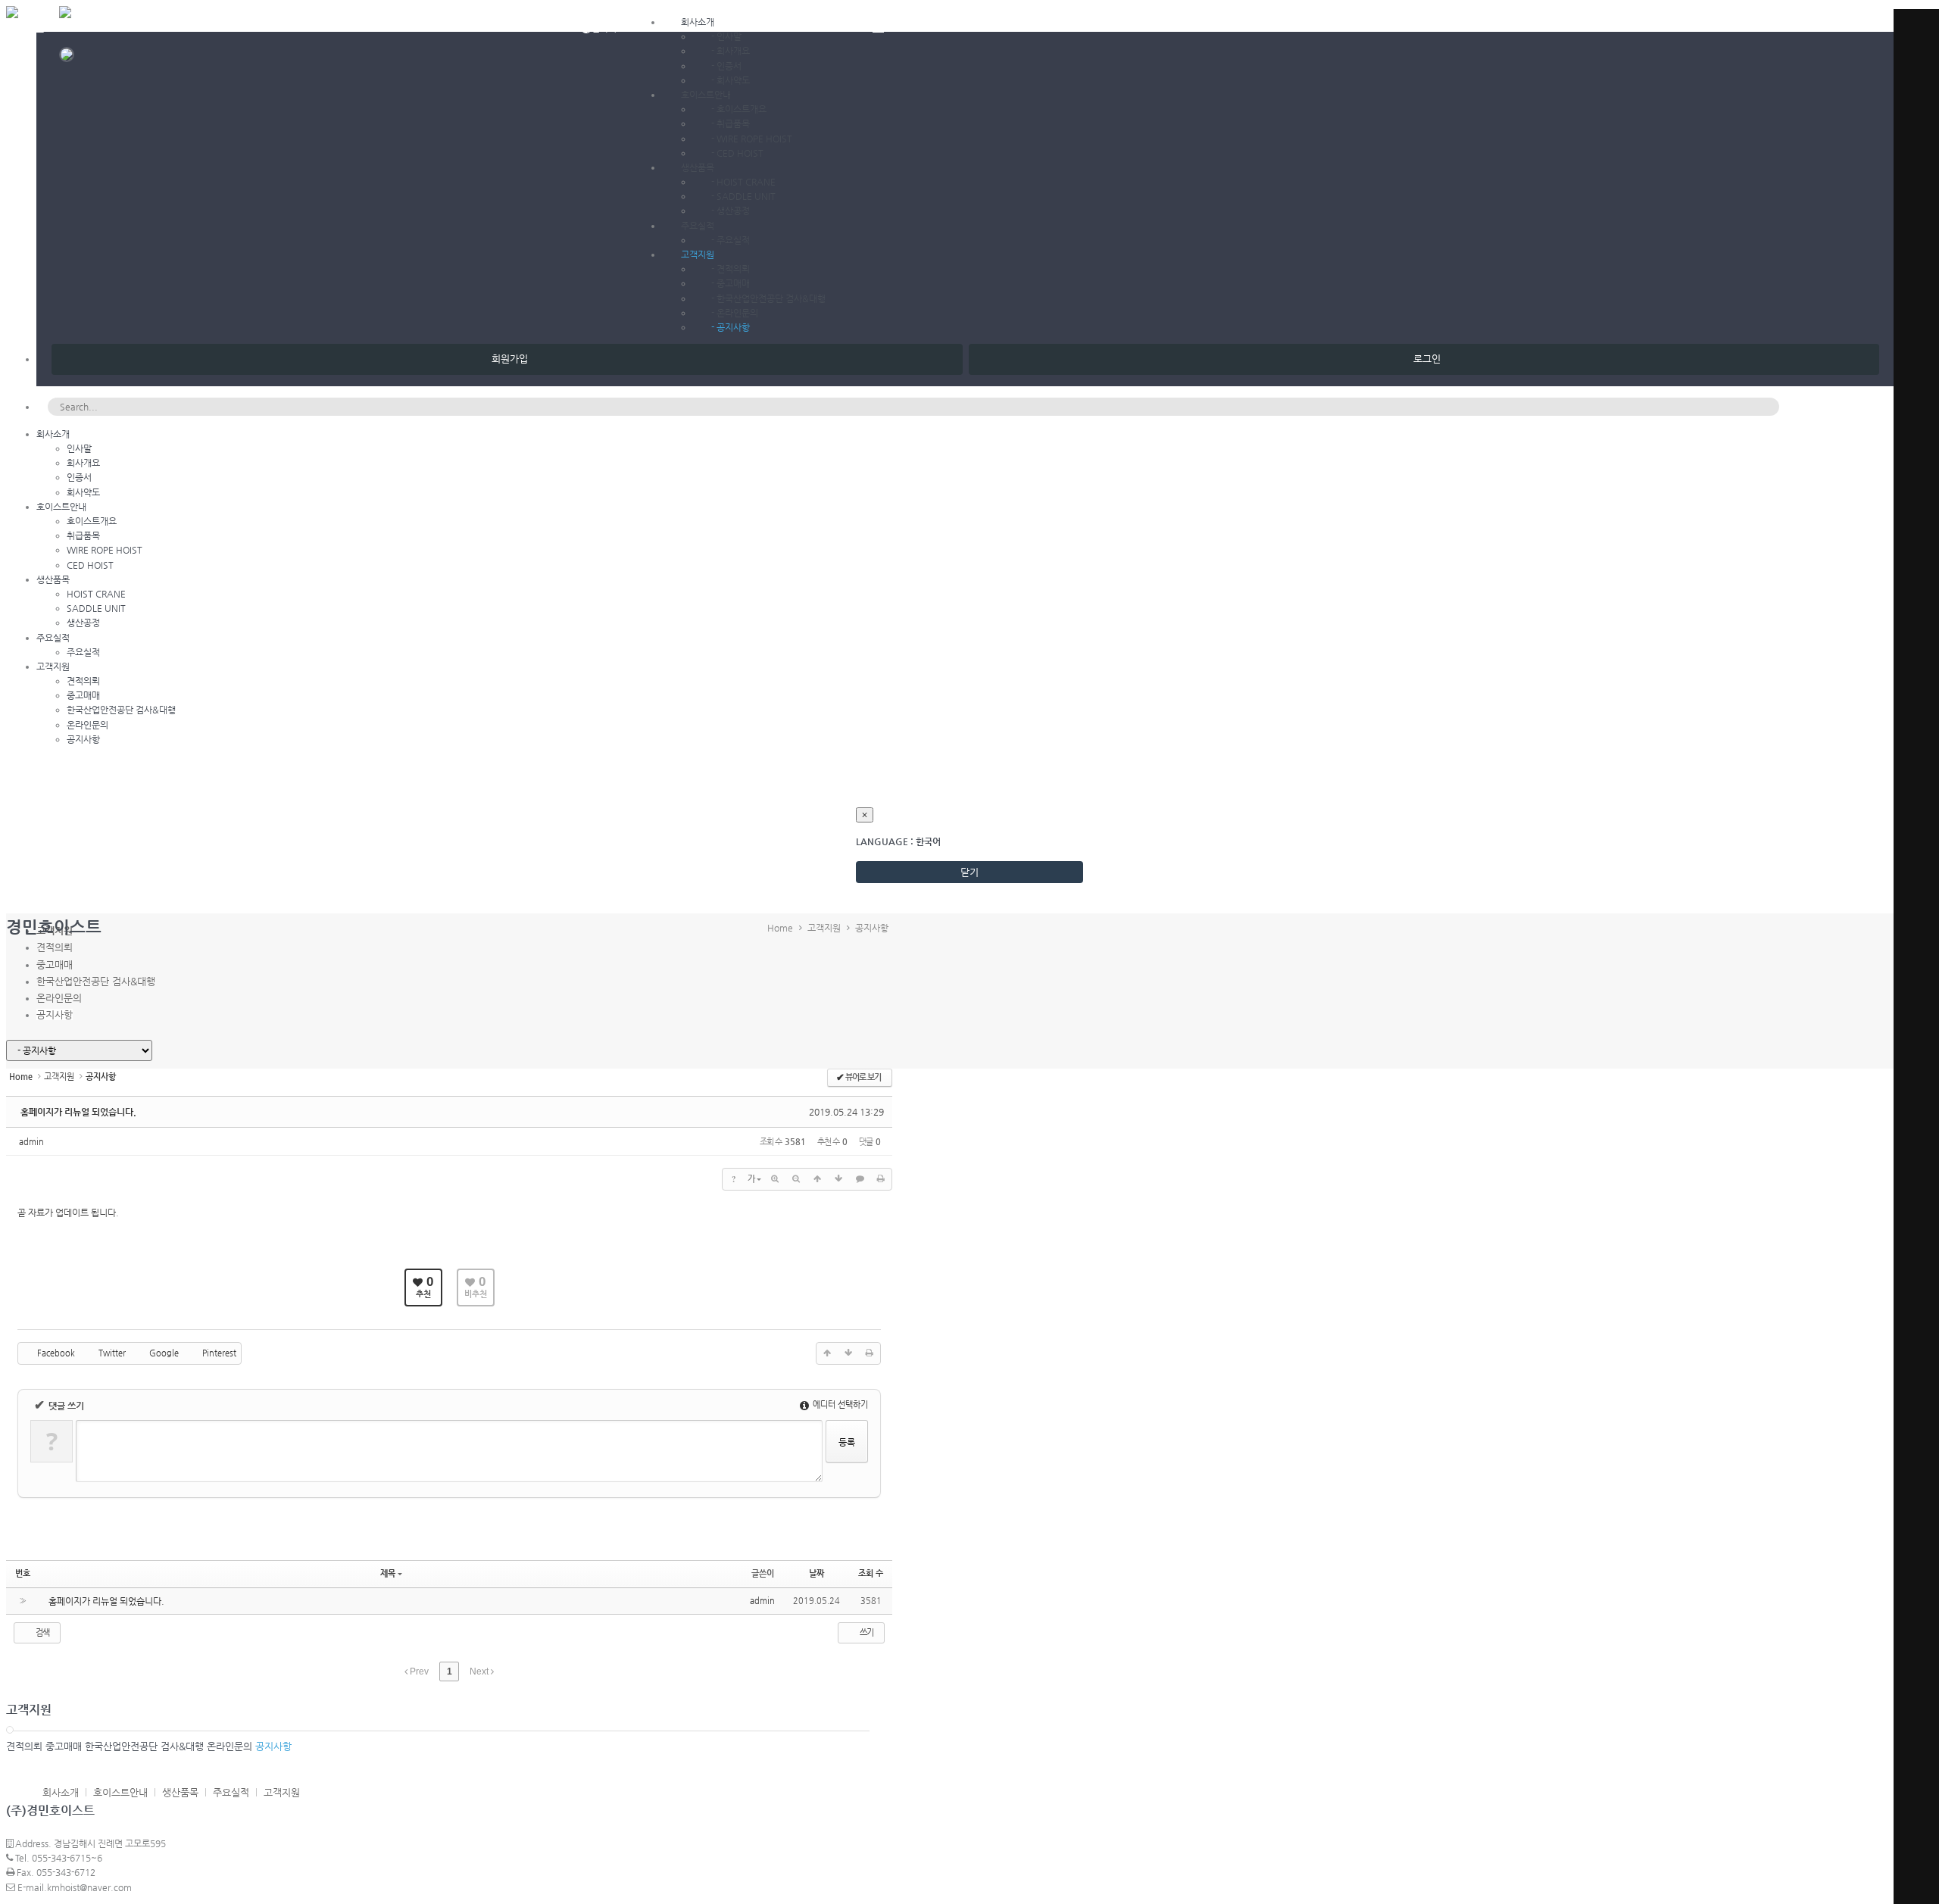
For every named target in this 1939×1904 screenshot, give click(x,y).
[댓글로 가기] (860, 1179)
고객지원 (698, 254)
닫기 (969, 872)
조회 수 (871, 1573)
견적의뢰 (733, 269)
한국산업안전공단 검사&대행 (771, 298)
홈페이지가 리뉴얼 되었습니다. (78, 1112)
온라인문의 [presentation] (59, 998)
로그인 (1424, 359)
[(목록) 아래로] (838, 1179)
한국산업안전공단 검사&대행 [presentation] (96, 981)
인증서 (729, 66)
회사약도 (733, 80)
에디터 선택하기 (839, 1405)
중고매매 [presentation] (55, 964)
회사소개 (698, 22)
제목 (388, 1573)
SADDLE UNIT (746, 196)
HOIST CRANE (746, 182)
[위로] (817, 1179)
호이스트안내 (706, 95)
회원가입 (507, 359)
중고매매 (733, 283)
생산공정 (733, 211)
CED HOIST (740, 153)
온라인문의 (737, 313)
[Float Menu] (878, 25)
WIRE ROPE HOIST (754, 139)
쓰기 (866, 1632)
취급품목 (733, 123)
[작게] (796, 1179)
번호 (23, 1573)
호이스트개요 (742, 109)
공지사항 (733, 327)
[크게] (775, 1179)
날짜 (817, 1573)
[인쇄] (881, 1179)
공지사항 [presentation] (55, 1014)
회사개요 (733, 51)
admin (31, 1142)
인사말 (729, 36)
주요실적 (698, 226)
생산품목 (698, 167)
